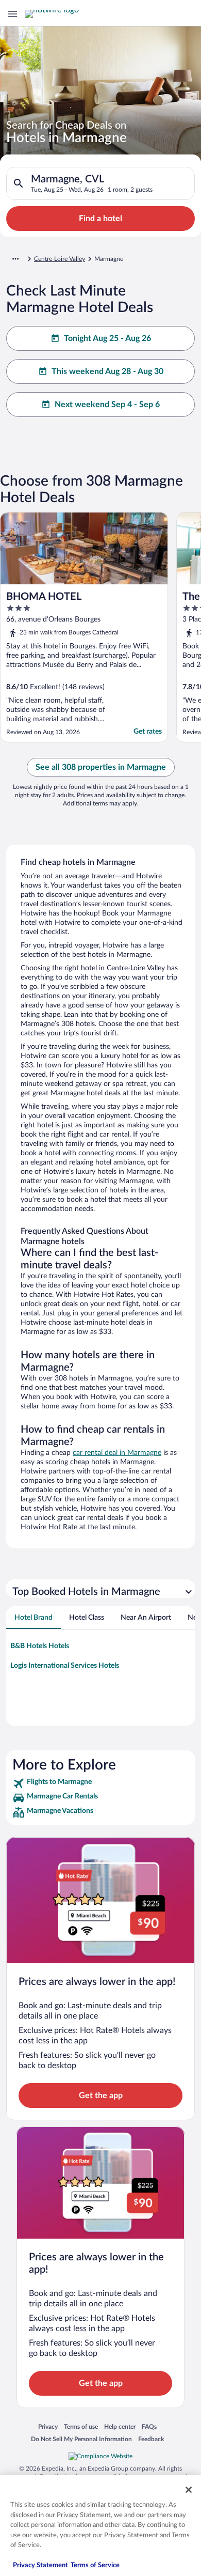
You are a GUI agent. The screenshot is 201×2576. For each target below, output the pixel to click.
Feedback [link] (151, 2439)
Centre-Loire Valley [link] (60, 259)
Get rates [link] (148, 732)
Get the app (101, 2096)
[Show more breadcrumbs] (15, 259)
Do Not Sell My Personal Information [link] (81, 2439)
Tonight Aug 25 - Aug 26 (107, 338)
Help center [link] (120, 2426)
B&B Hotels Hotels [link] (40, 1646)
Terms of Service (95, 2565)
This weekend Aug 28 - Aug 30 (107, 371)
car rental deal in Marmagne (117, 1453)
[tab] (33, 1618)
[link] (100, 1783)
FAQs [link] (149, 2426)
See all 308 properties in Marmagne (101, 767)
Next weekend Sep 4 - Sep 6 (107, 405)
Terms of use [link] (81, 2426)
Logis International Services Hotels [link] (65, 1666)
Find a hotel (100, 219)
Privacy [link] (48, 2426)
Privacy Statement (40, 2565)
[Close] (189, 2490)
